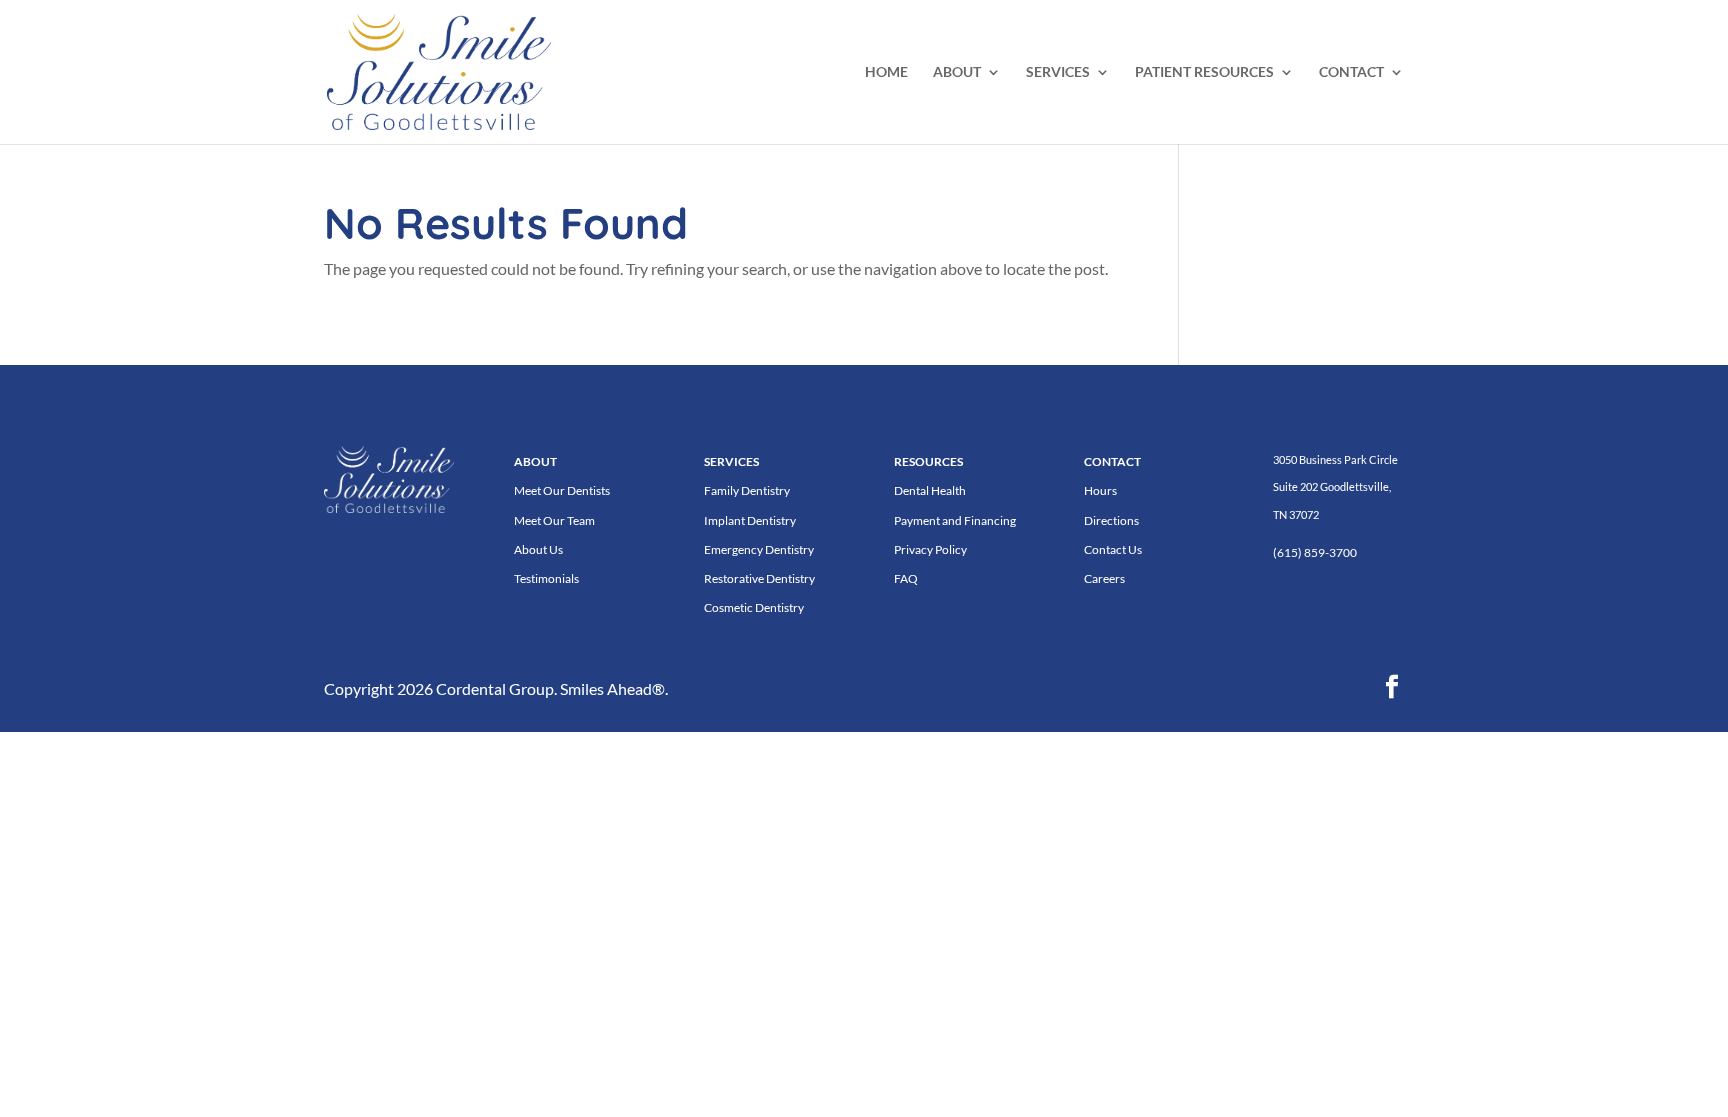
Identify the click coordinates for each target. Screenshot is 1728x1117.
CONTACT (1351, 72)
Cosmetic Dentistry (754, 607)
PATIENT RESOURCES (1204, 72)
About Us (538, 549)
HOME (886, 72)
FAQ (906, 578)
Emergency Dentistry (759, 549)
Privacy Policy (930, 549)
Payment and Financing (955, 520)
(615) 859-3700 (1315, 552)
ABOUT (957, 72)
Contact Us (1113, 549)
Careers (1104, 578)
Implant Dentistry (750, 520)
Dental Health (930, 490)
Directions (1111, 520)
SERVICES (1058, 72)
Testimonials (546, 578)
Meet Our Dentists (562, 490)
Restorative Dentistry (759, 578)
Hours (1100, 490)
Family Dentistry (747, 490)
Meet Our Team (554, 520)
